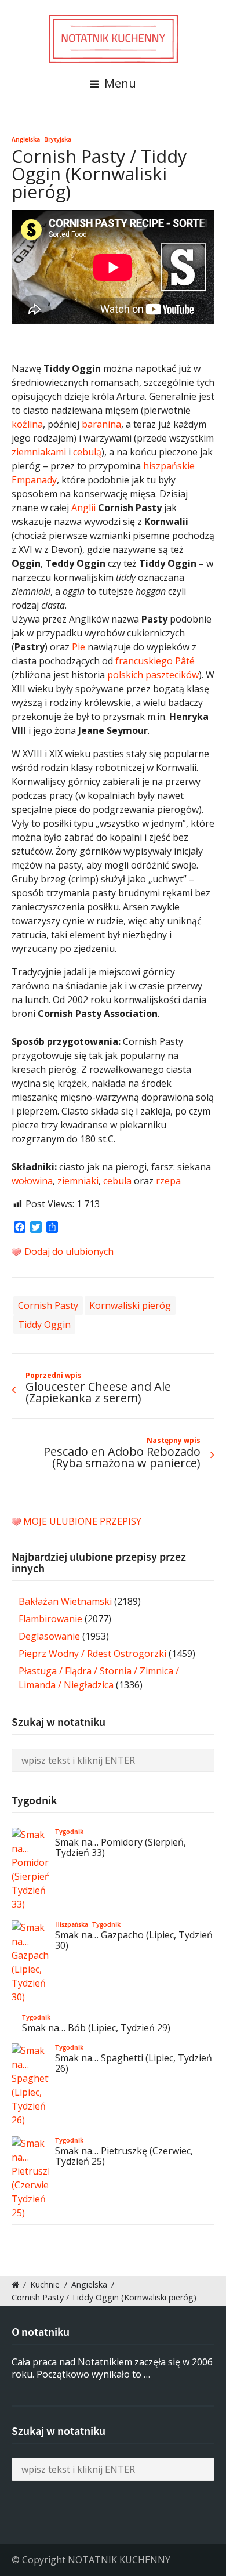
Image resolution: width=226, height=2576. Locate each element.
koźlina (27, 424)
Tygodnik (69, 1832)
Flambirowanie (50, 1619)
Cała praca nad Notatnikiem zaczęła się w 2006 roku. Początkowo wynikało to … (112, 2368)
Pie (79, 647)
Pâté (185, 661)
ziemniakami (39, 452)
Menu (119, 83)
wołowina (32, 1181)
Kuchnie (45, 2284)
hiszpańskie (169, 466)
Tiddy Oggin (44, 1325)
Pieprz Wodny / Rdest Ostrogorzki (92, 1654)
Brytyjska (58, 139)
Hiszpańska (72, 1924)
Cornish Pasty (48, 1305)
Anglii (83, 508)
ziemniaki (78, 1181)
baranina (101, 424)
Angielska (26, 139)
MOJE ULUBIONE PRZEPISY (82, 1521)
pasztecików (172, 675)
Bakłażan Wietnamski (65, 1601)
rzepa (168, 1181)
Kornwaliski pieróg (130, 1305)
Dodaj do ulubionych (68, 1251)
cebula (117, 1181)
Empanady (34, 480)
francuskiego (144, 661)
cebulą (87, 452)
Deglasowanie (49, 1636)
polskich (125, 675)
